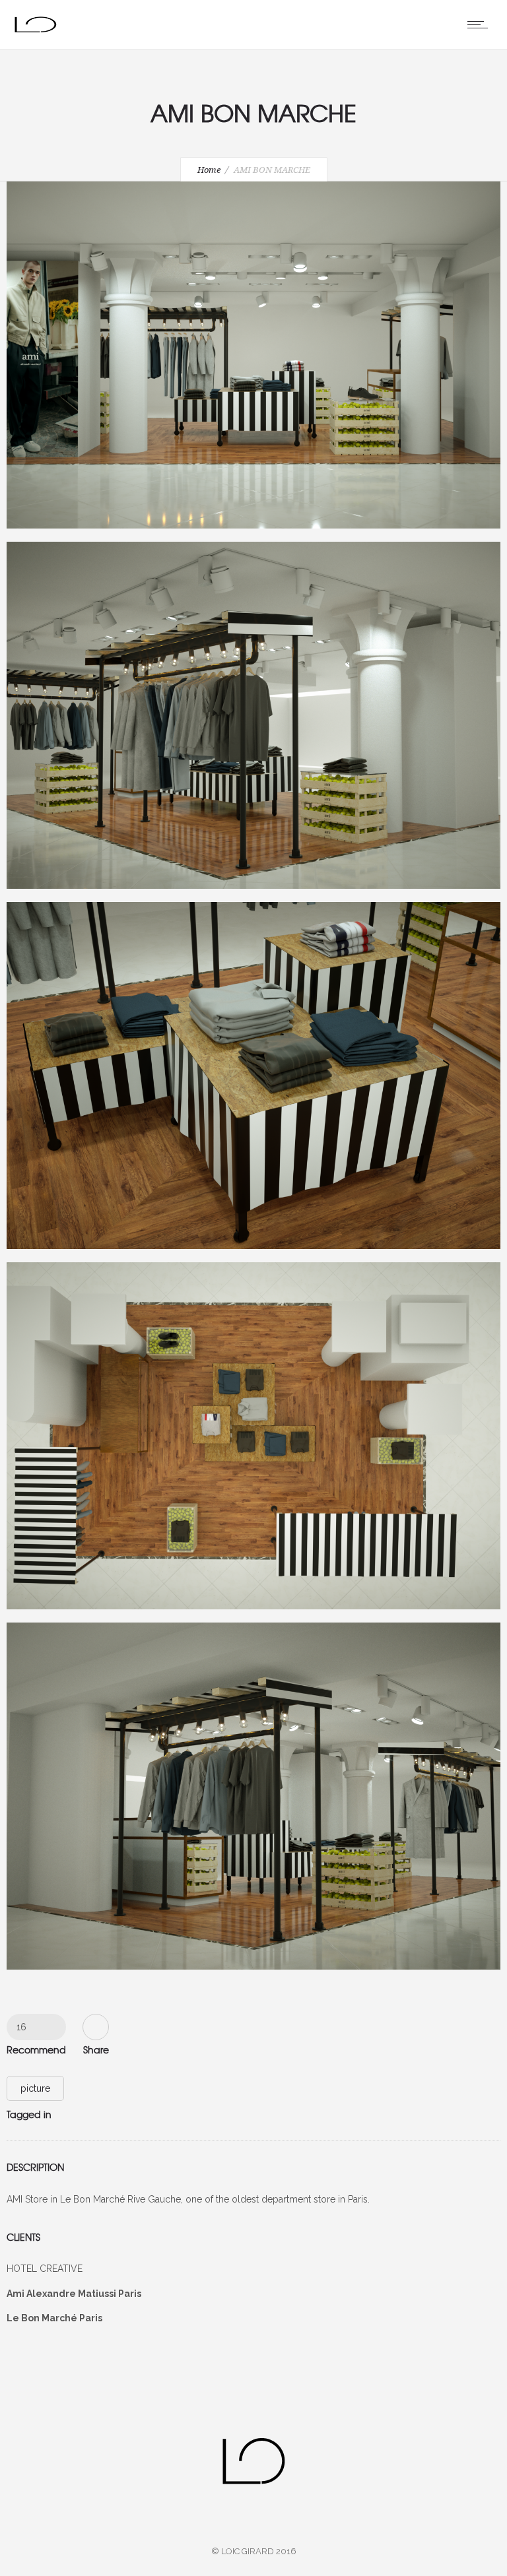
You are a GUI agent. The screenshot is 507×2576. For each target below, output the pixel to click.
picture (35, 2088)
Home (209, 170)
